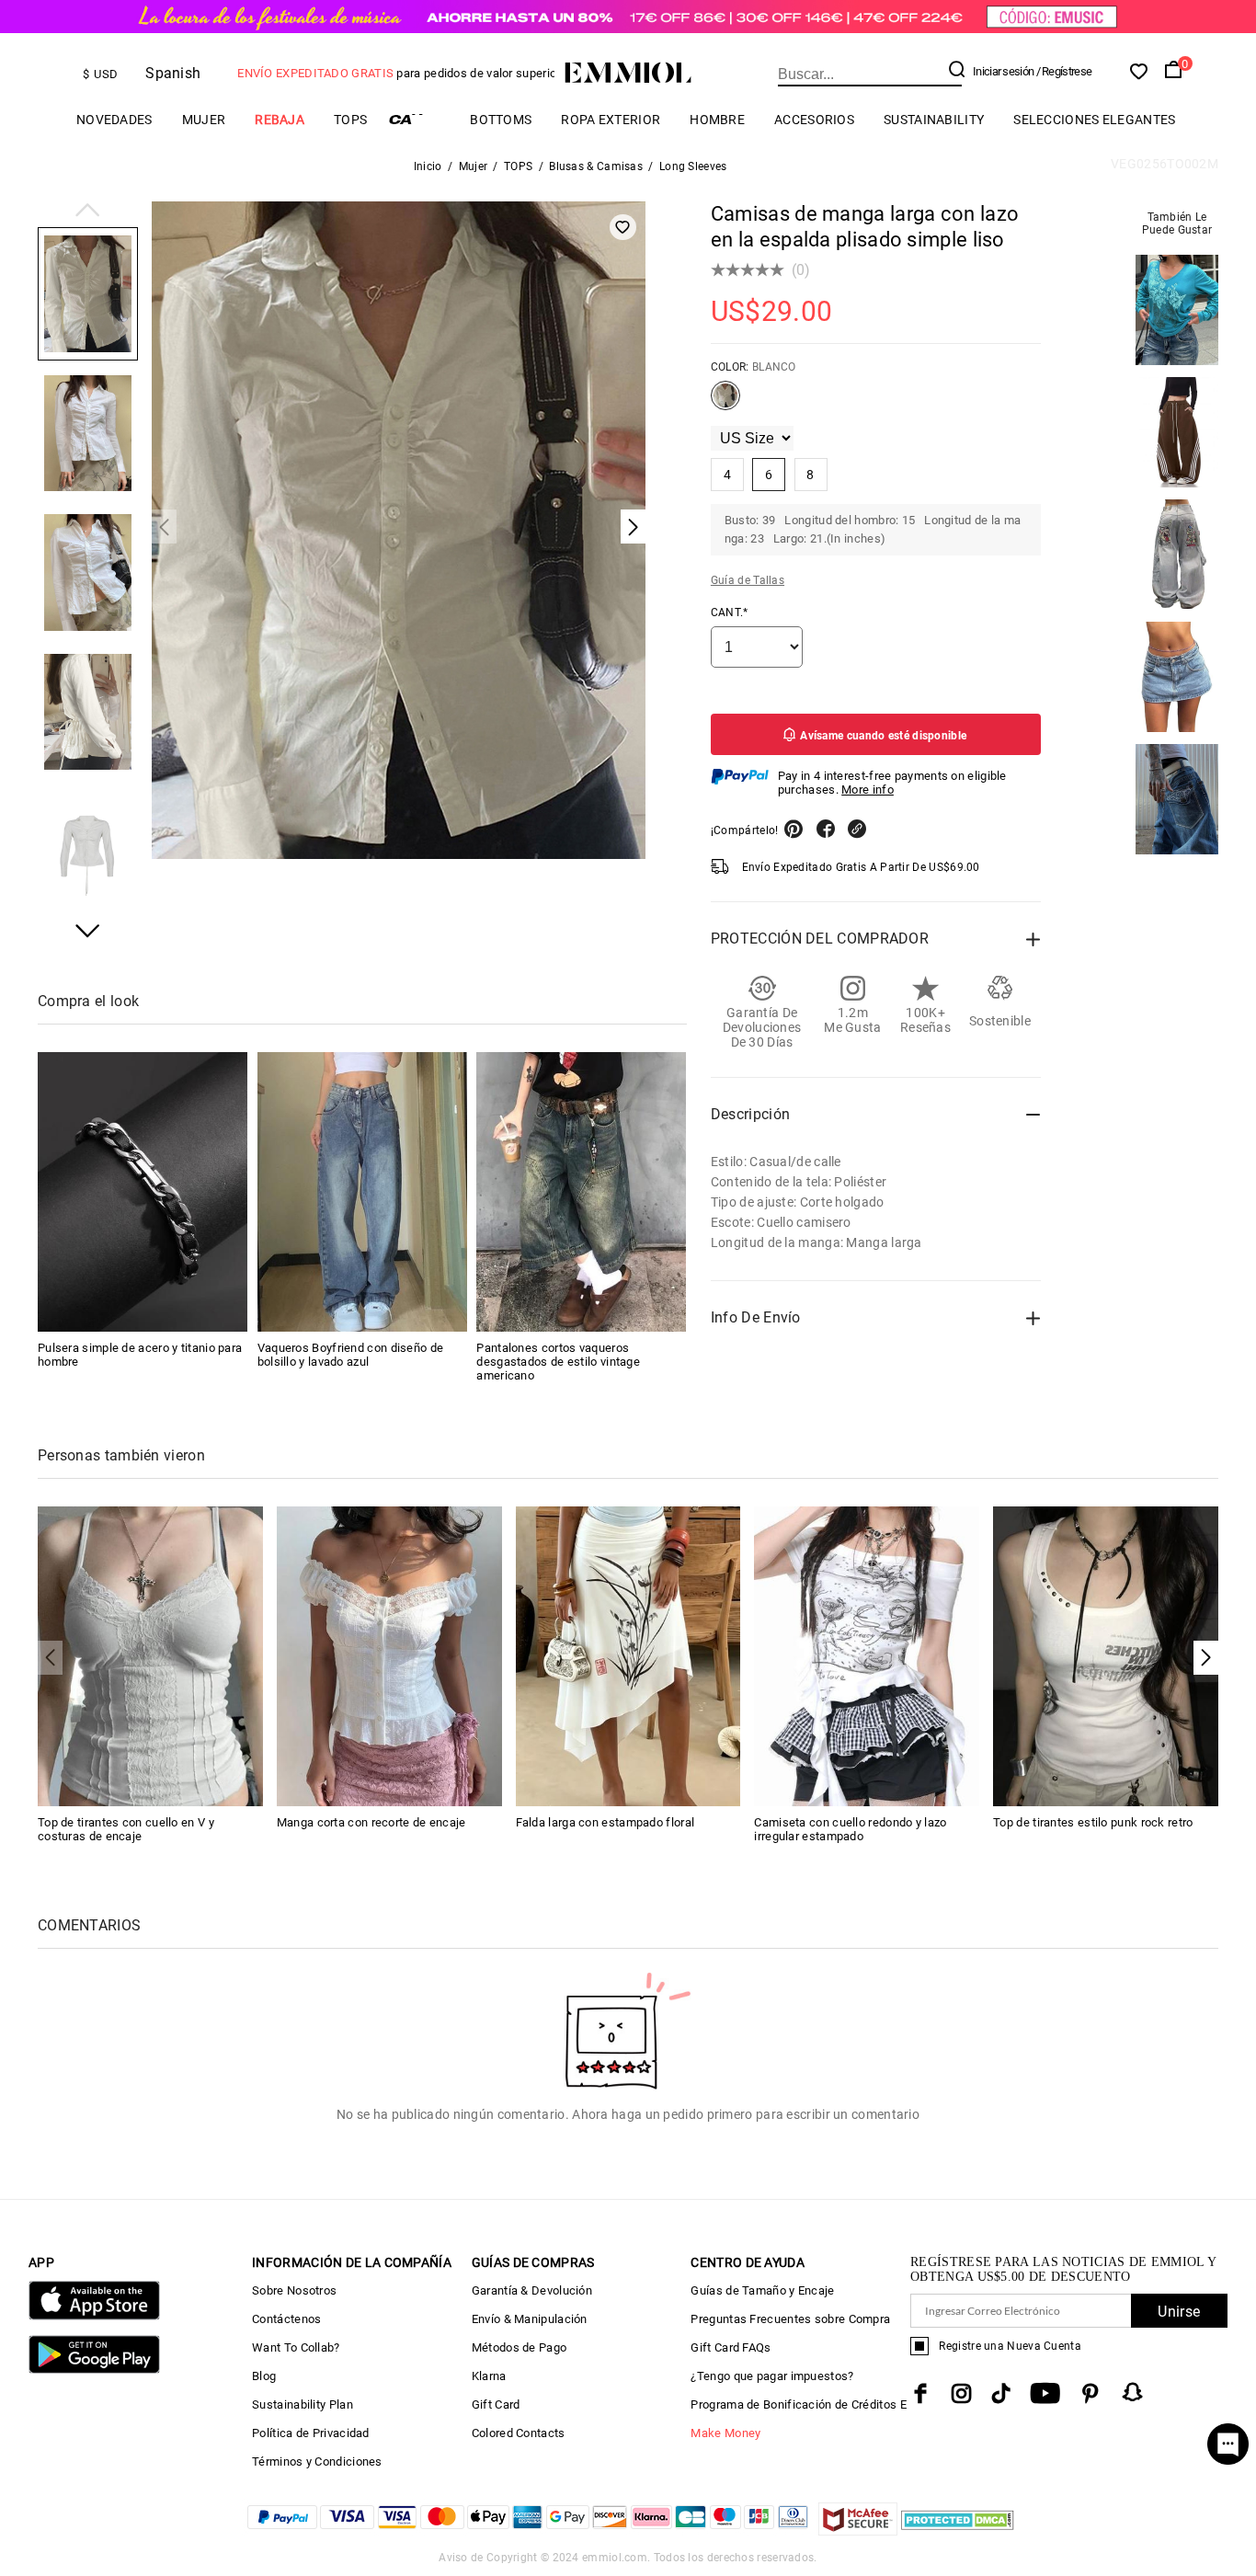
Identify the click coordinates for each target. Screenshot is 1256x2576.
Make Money (725, 2433)
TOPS (350, 120)
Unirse (1179, 2312)
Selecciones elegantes (1094, 120)
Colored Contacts (519, 2433)
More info (868, 790)
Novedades (114, 120)
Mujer (204, 120)
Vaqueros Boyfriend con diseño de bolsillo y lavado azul (351, 1355)
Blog (264, 2376)
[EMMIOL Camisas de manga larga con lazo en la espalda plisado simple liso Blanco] (725, 403)
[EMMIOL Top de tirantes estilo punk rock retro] (1106, 1655)
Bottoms (501, 120)
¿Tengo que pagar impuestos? (772, 2376)
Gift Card (496, 2404)
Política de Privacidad (311, 2433)
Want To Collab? (296, 2347)
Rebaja (280, 120)
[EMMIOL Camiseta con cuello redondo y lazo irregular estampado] (867, 1655)
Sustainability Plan (303, 2404)
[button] (88, 212)
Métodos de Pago (520, 2347)
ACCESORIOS (814, 120)
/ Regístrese (1064, 71)
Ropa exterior (611, 120)
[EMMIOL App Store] (94, 2316)
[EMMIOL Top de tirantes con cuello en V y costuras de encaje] (150, 1655)
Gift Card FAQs (731, 2347)
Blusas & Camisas (596, 166)
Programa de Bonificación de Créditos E (798, 2404)
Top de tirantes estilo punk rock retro (1093, 1822)
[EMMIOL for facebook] (920, 2393)
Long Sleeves (693, 166)
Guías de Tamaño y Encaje (762, 2290)
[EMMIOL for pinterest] (1090, 2393)
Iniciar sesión (1003, 71)
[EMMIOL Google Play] (94, 2370)
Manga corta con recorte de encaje (371, 1822)
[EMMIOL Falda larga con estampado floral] (628, 1655)
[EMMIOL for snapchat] (1133, 2392)
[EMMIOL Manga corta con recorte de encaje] (389, 1655)
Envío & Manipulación (530, 2319)
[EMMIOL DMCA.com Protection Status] (958, 2530)
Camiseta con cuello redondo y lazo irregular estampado (850, 1829)
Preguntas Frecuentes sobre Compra (790, 2319)
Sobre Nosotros (294, 2290)
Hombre (717, 120)
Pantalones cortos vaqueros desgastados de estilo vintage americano (558, 1362)
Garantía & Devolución (532, 2290)
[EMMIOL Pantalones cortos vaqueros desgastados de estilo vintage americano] (581, 1192)
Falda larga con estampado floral (605, 1822)
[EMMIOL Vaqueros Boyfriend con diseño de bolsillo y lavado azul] (362, 1192)
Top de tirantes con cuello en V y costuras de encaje (126, 1829)
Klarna (489, 2376)
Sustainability (934, 120)
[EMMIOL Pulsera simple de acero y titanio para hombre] (143, 1192)
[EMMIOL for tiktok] (1001, 2393)
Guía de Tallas (748, 580)
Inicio (428, 166)
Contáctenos (286, 2319)
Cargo (418, 119)
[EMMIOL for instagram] (962, 2393)
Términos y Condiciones (317, 2462)
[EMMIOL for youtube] (1045, 2393)
